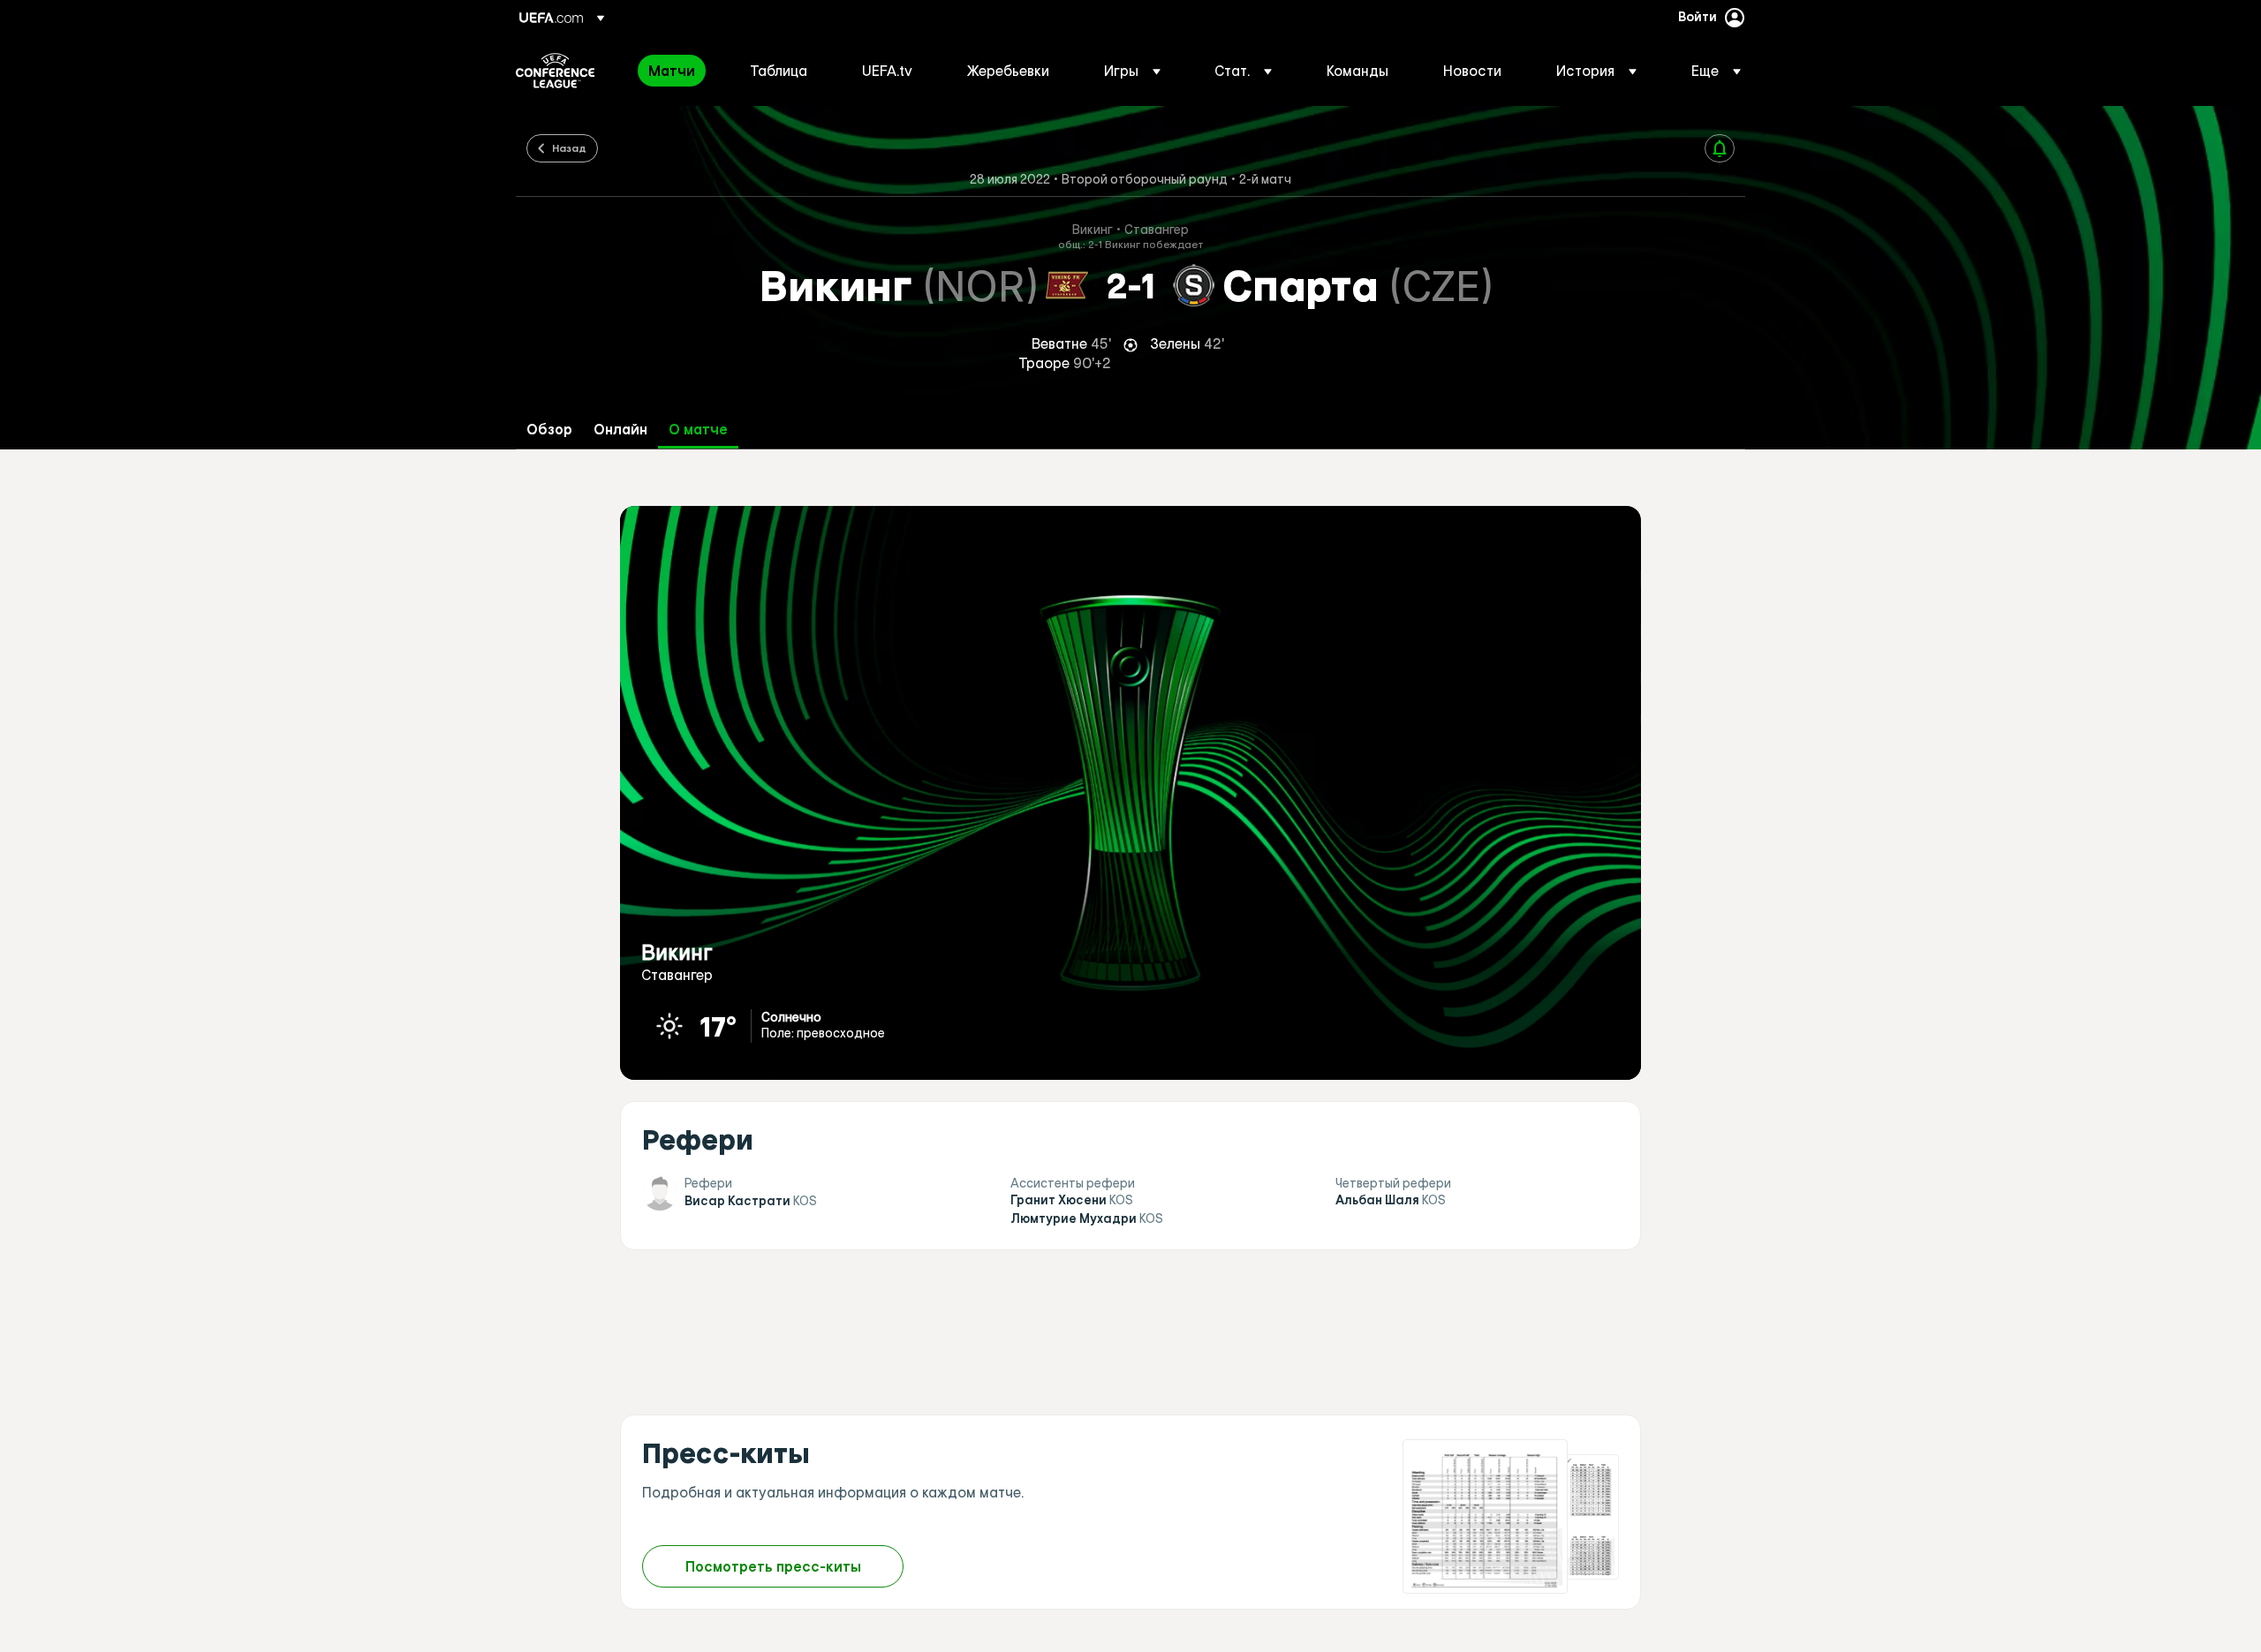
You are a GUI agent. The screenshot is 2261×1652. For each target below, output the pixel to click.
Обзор (549, 430)
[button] (1132, 71)
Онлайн (620, 430)
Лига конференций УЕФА (555, 71)
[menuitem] (677, 71)
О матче (698, 430)
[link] (672, 71)
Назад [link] (569, 147)
